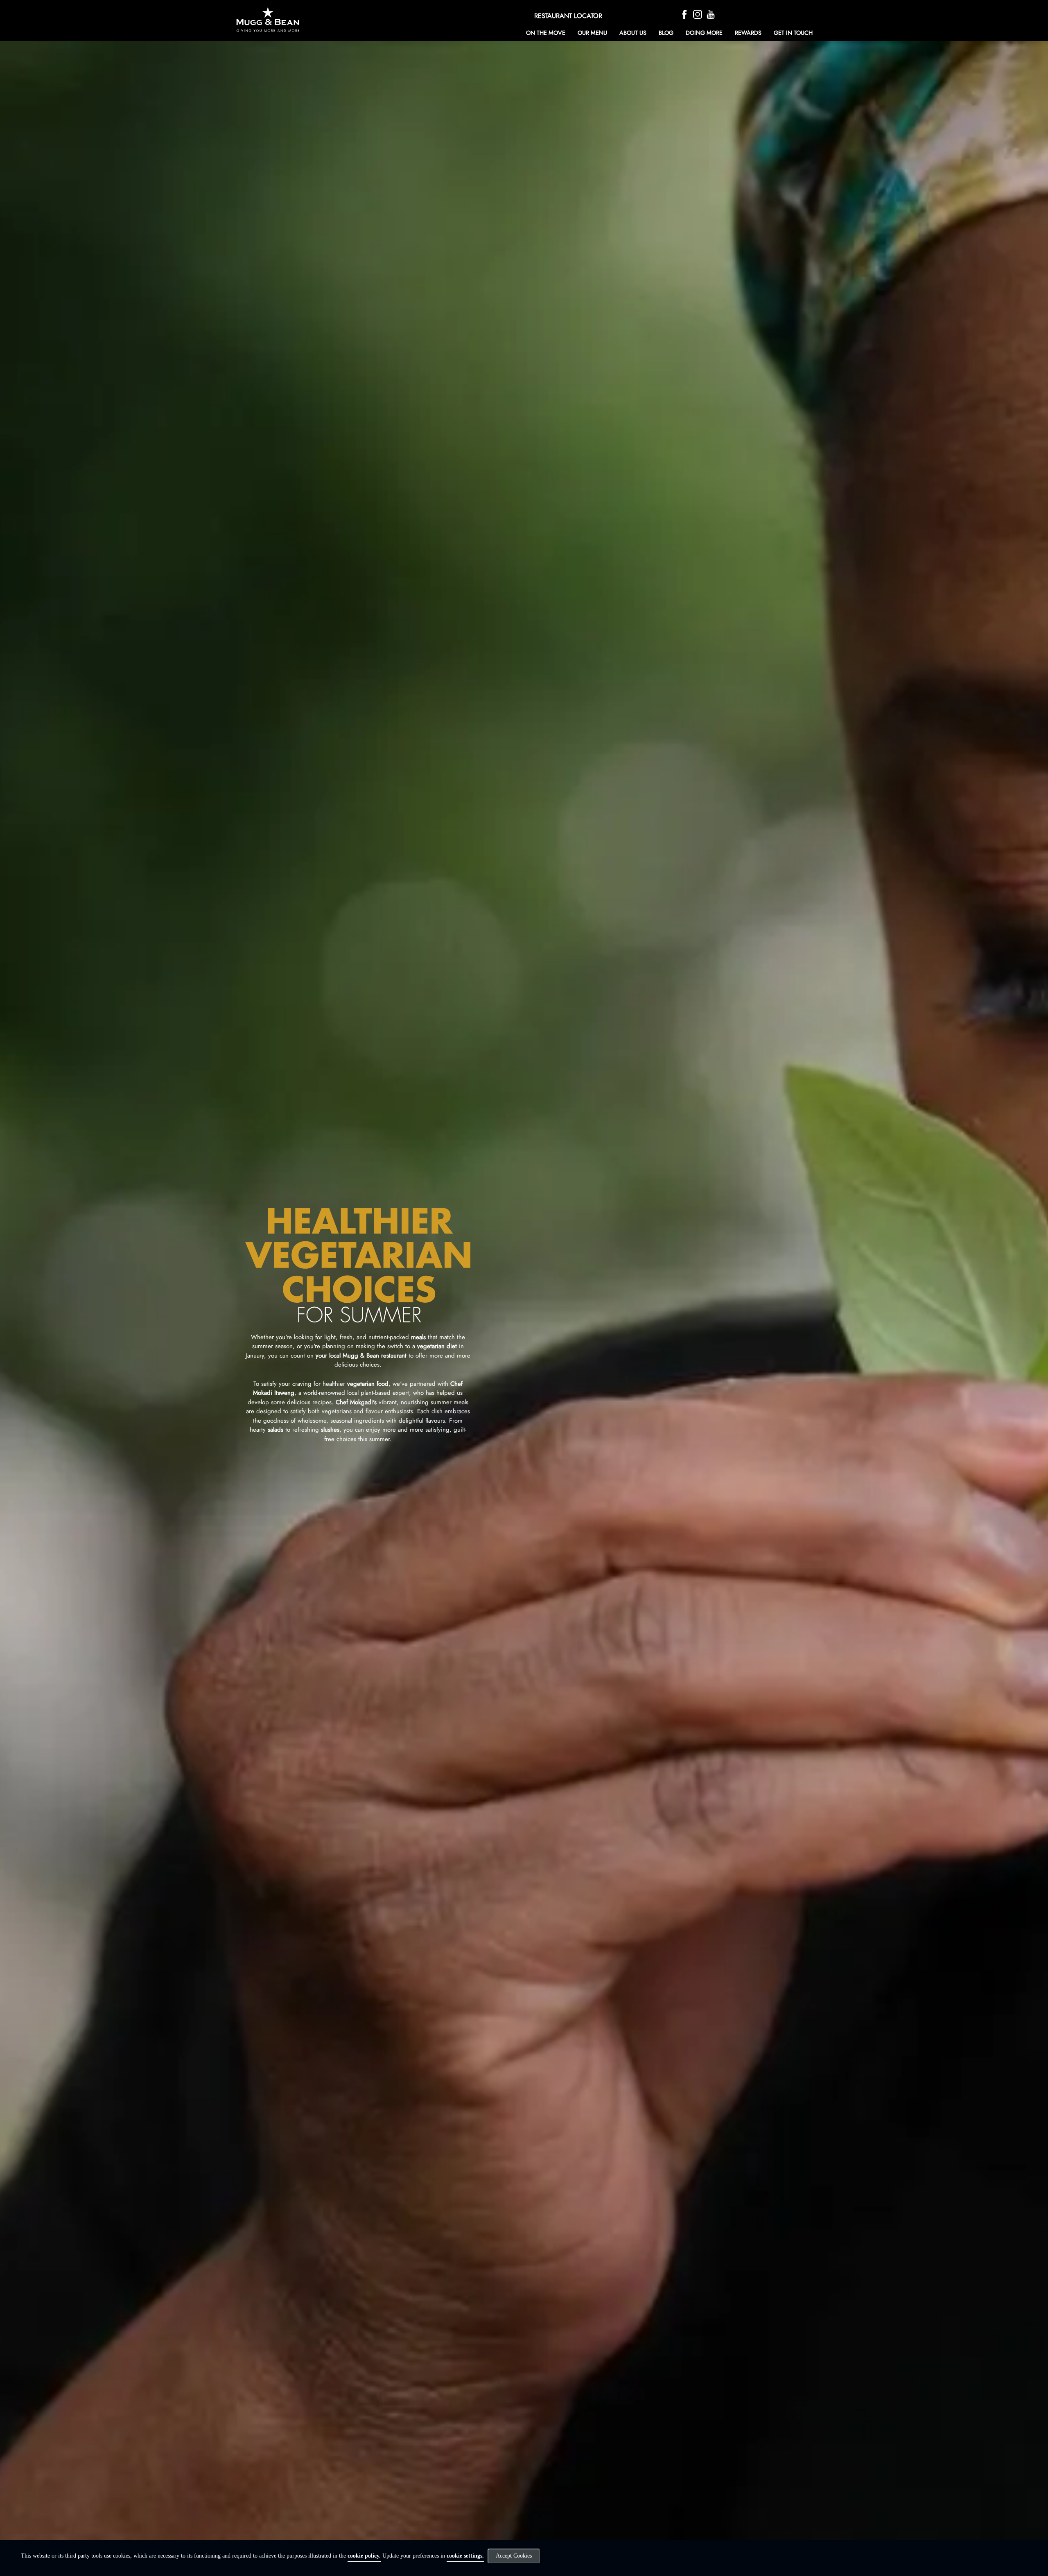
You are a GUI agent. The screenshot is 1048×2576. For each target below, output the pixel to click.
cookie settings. (465, 2556)
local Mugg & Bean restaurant (368, 1356)
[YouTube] (712, 14)
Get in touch (793, 33)
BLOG (666, 33)
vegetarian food (368, 1384)
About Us (633, 33)
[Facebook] (685, 14)
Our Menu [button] (592, 33)
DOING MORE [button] (704, 33)
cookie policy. (364, 2556)
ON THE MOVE (546, 33)
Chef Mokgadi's (356, 1402)
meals (418, 1337)
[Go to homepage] (322, 19)
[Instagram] (699, 14)
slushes (330, 1430)
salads (276, 1430)
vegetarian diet (437, 1346)
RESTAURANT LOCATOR (568, 16)
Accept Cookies (514, 2556)
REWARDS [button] (748, 33)
